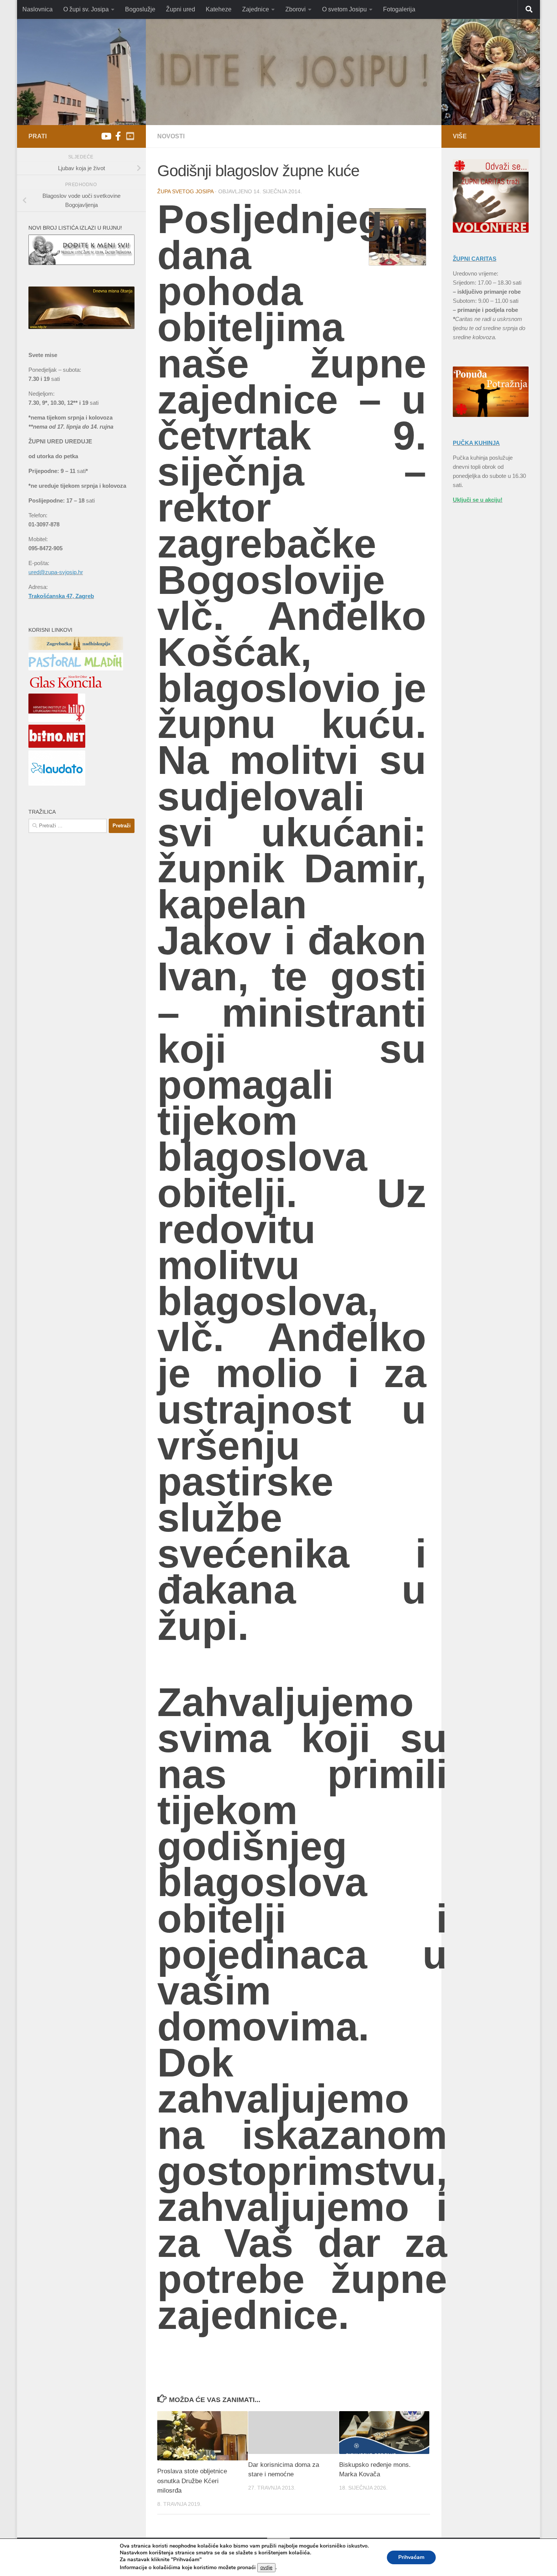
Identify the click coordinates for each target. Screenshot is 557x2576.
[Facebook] (118, 136)
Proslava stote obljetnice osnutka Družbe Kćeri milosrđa (192, 2481)
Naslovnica (38, 9)
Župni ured (181, 9)
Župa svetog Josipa (185, 191)
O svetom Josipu (344, 9)
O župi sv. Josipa (86, 9)
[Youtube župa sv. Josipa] (106, 136)
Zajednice (256, 9)
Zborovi (296, 9)
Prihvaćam (411, 2557)
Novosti (171, 136)
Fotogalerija (399, 9)
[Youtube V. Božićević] (130, 136)
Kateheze (219, 9)
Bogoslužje (140, 9)
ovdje (266, 2568)
